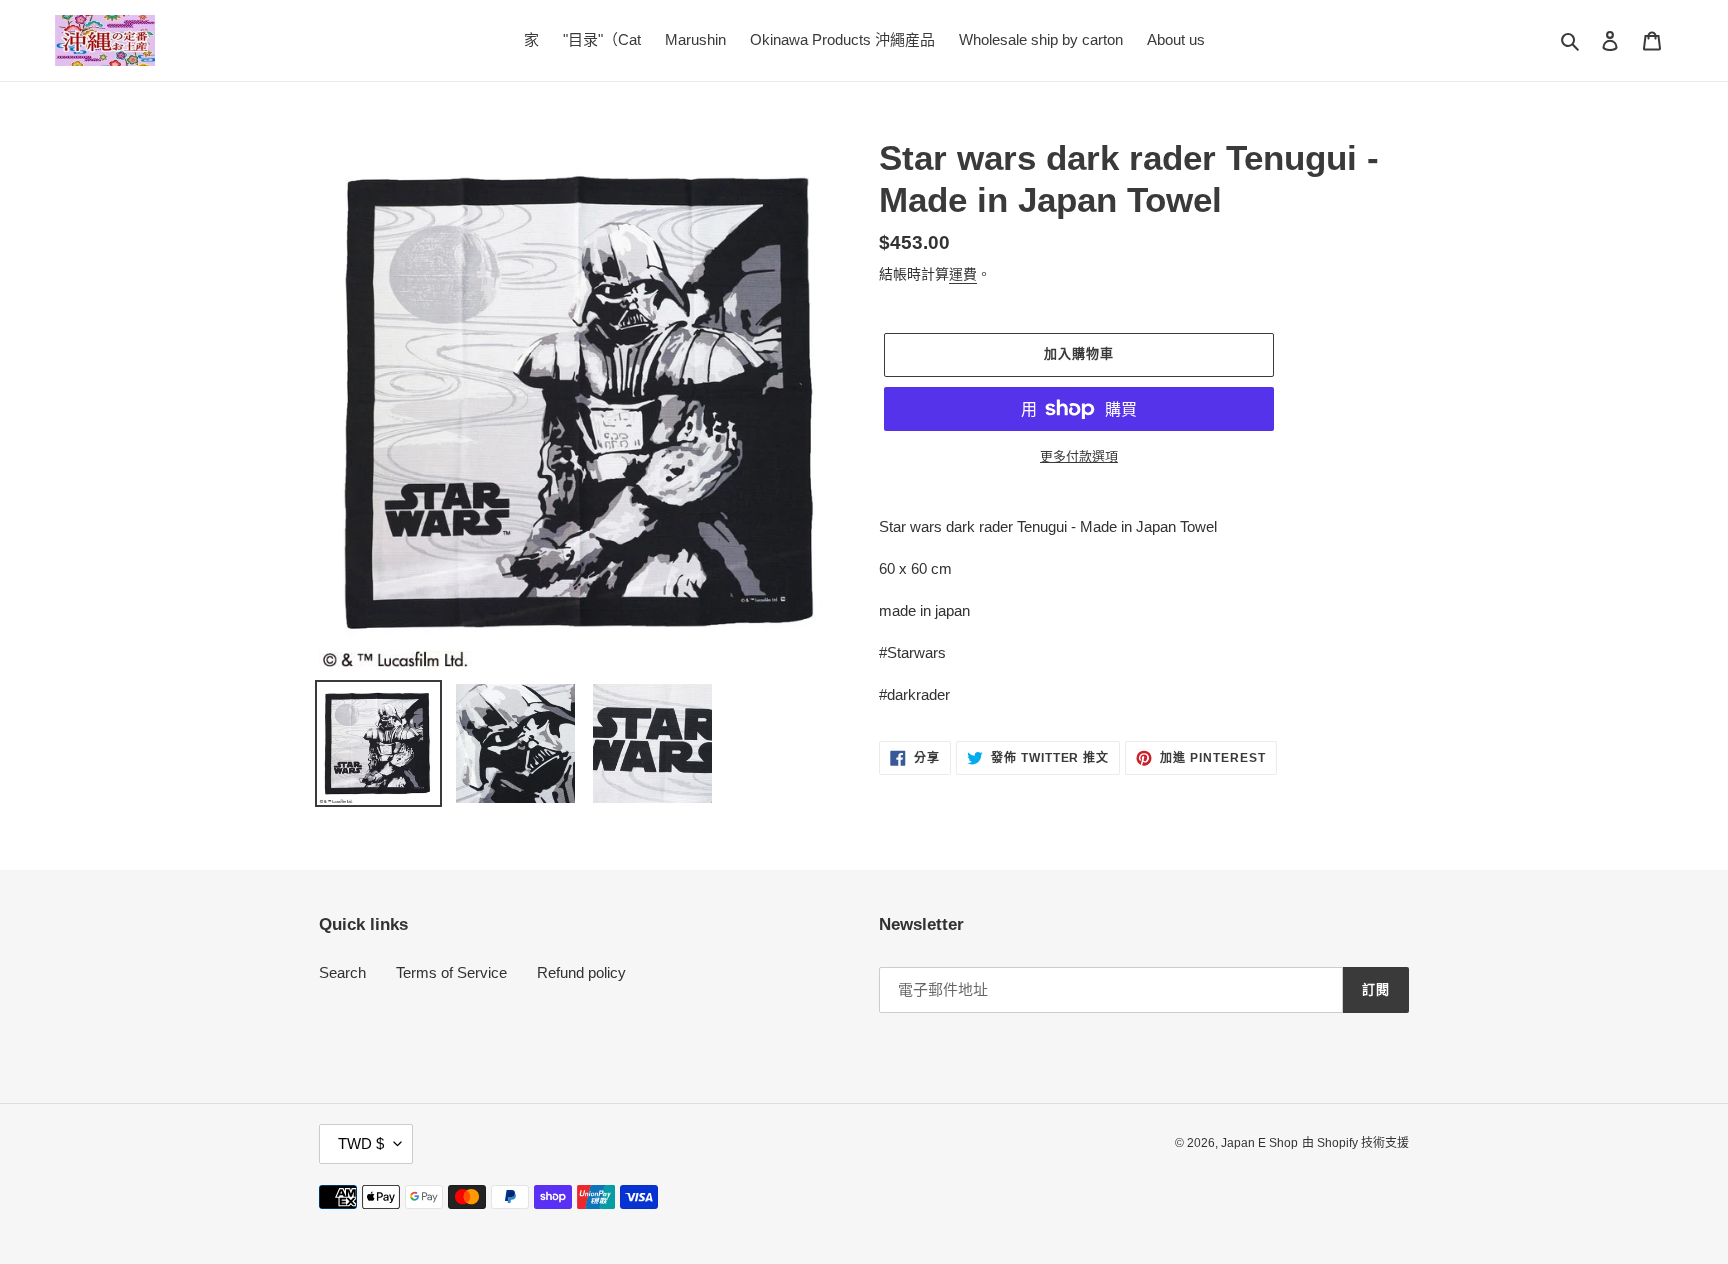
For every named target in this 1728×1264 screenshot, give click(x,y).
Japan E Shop (1259, 1143)
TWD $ (361, 1143)
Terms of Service (451, 972)
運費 (963, 274)
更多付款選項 (1079, 456)
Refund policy (581, 972)
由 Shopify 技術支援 (1355, 1143)
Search (342, 972)
